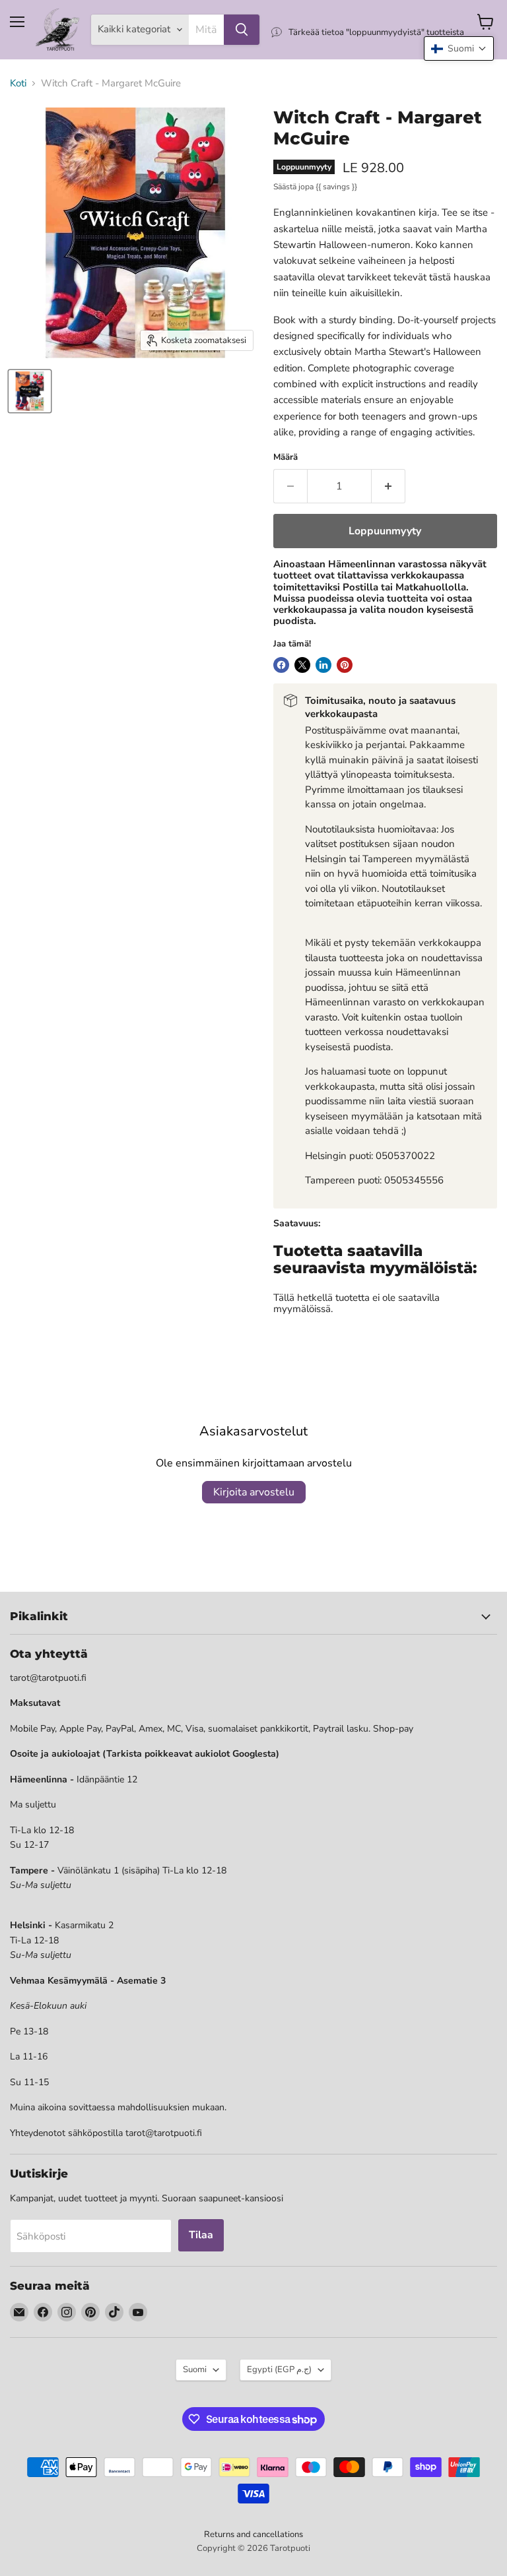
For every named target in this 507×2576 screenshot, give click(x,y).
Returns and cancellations (253, 2534)
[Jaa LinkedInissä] (323, 665)
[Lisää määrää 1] (389, 486)
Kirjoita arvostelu (254, 1492)
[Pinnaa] (345, 665)
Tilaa (201, 2235)
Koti (18, 83)
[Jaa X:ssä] (302, 665)
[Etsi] (242, 30)
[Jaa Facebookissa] (281, 665)
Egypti (279, 2370)
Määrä (286, 457)
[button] (459, 48)
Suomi (195, 2370)
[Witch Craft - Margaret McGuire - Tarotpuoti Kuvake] (30, 391)
